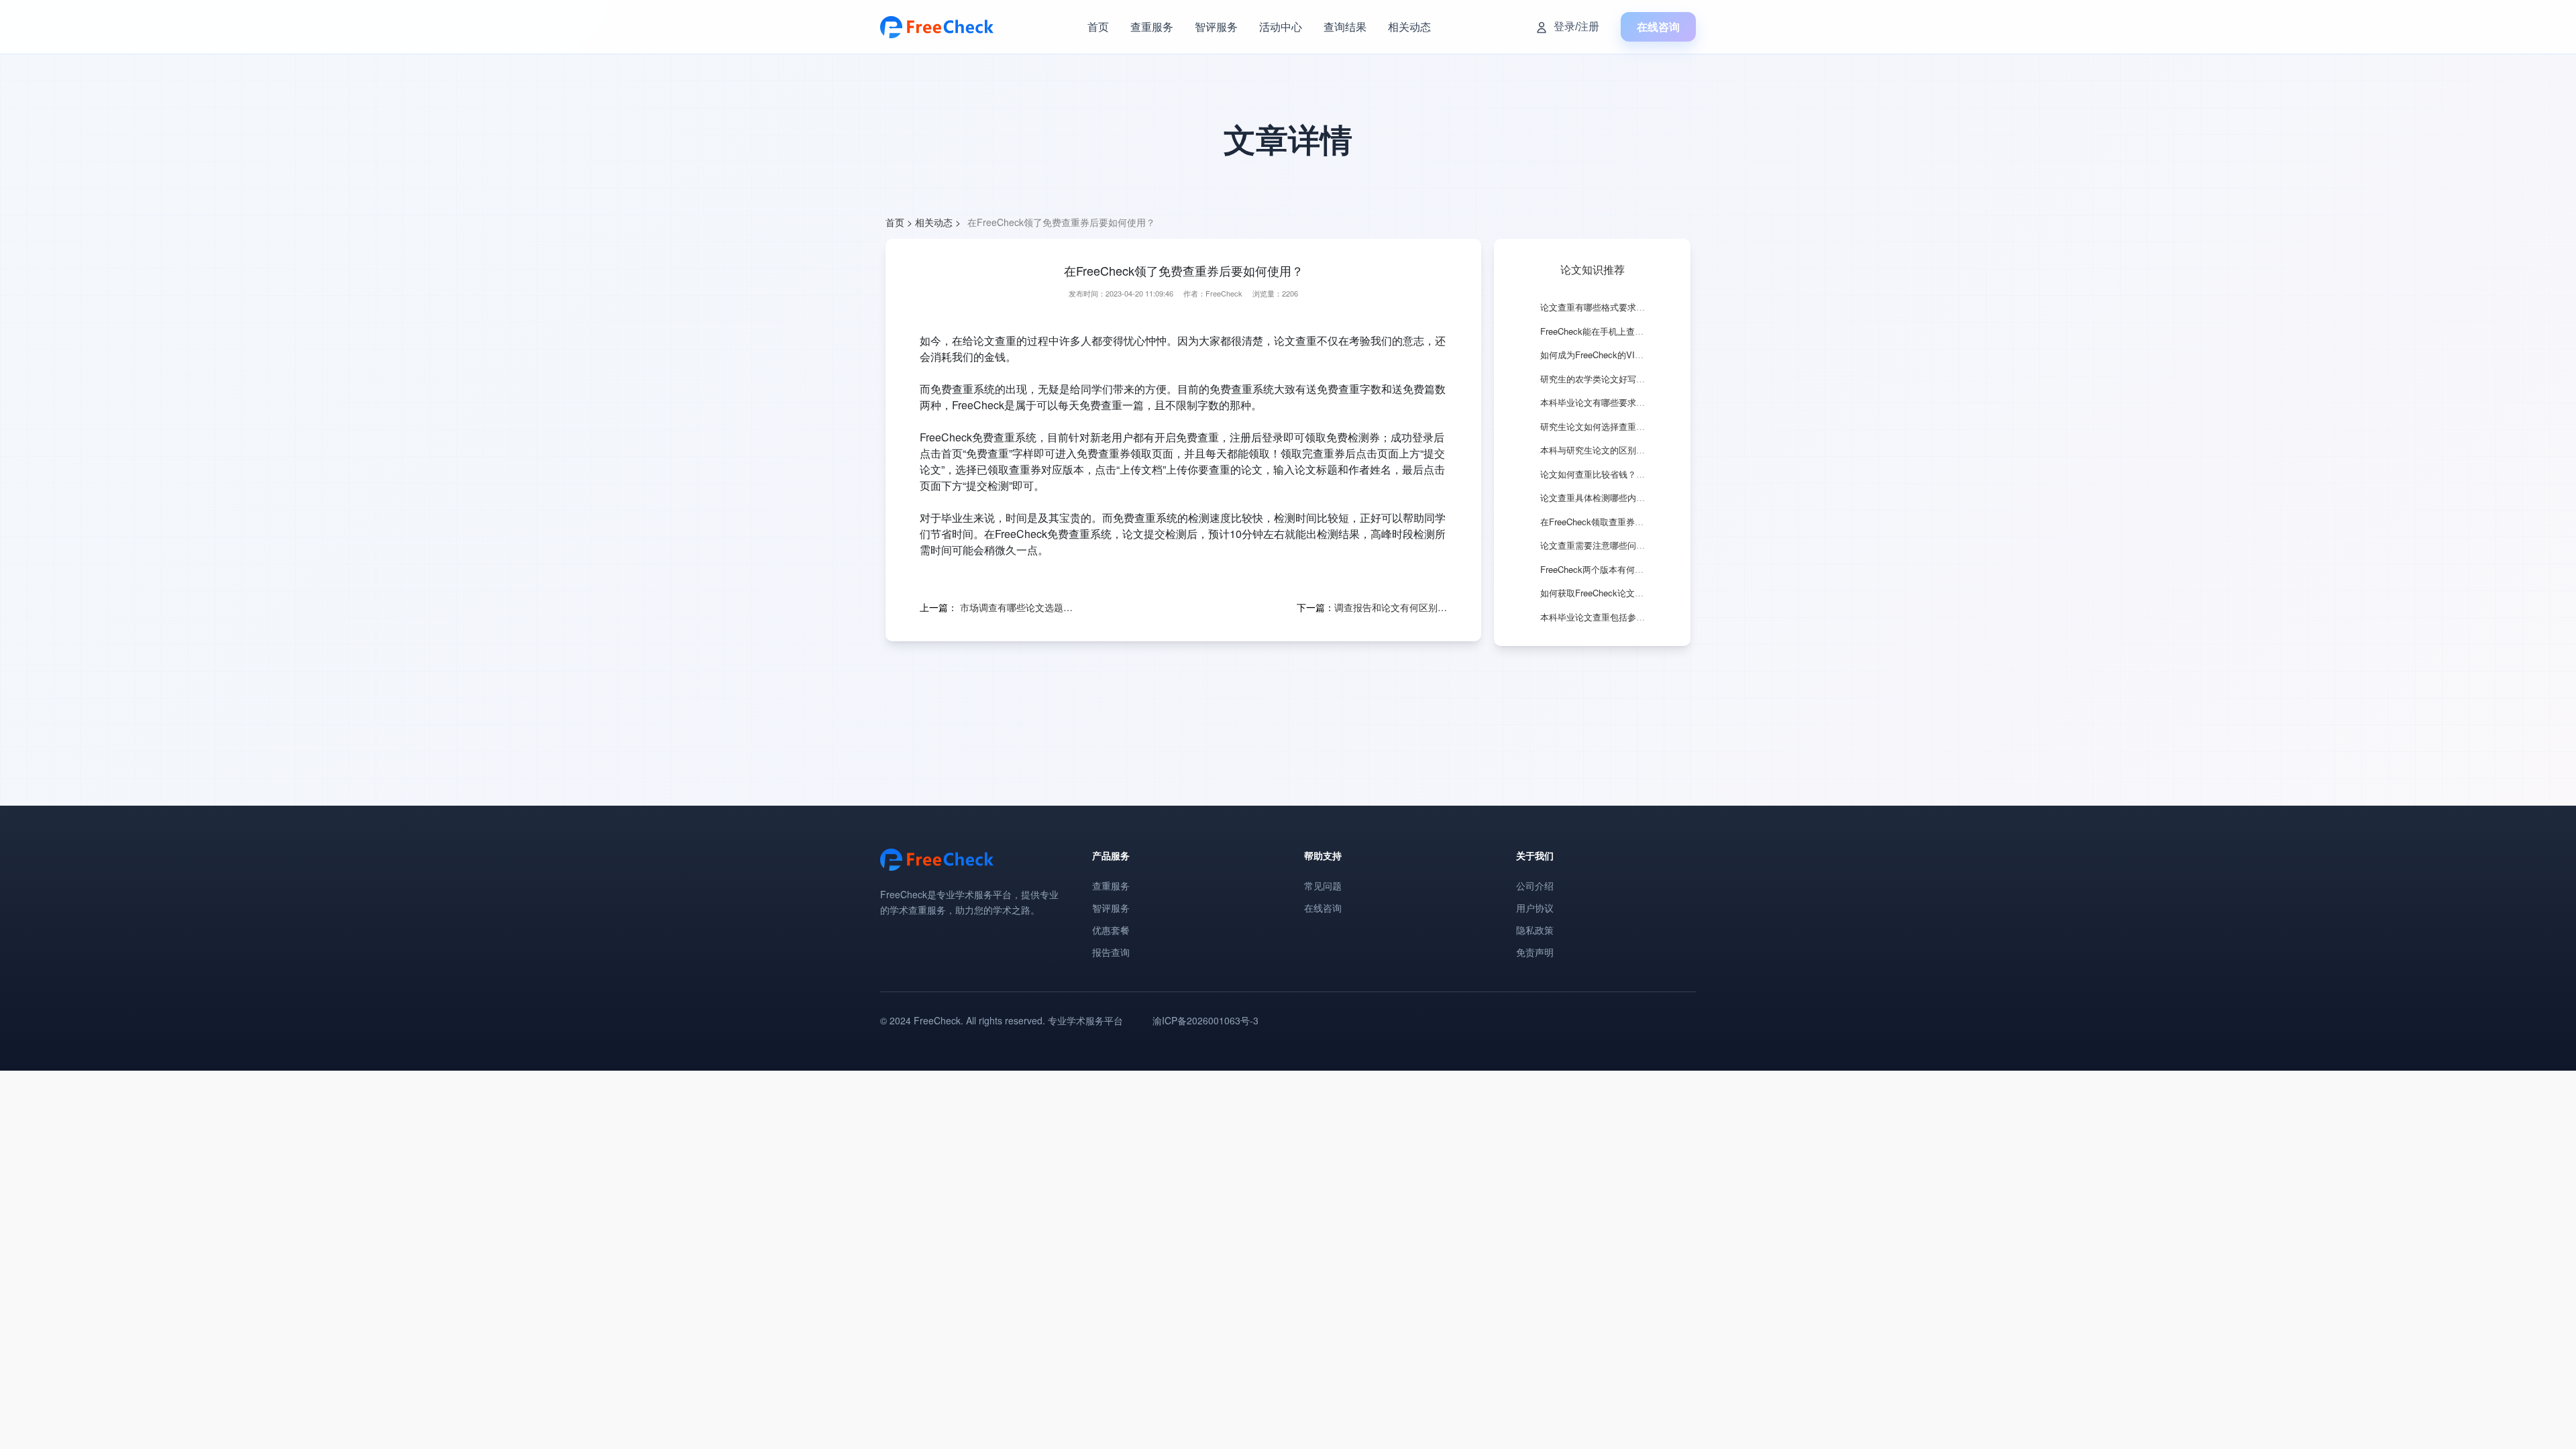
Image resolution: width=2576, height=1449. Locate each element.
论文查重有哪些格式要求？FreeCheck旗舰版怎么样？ (1644, 307)
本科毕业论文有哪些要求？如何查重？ (1614, 402)
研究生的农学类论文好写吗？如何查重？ (1619, 379)
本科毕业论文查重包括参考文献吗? (1608, 617)
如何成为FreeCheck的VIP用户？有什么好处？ (1630, 355)
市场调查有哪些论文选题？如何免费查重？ (1016, 607)
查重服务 (1152, 26)
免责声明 (1535, 952)
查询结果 (1345, 26)
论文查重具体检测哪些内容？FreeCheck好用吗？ (1635, 497)
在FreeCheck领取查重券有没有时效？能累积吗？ (1635, 522)
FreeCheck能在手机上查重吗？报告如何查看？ (1631, 331)
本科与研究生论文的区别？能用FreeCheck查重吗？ (1640, 450)
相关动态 (1409, 26)
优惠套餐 (1111, 930)
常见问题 (1323, 885)
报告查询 (1111, 952)
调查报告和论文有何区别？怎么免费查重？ (1391, 607)
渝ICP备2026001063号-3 (1205, 1020)
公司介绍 (1535, 885)
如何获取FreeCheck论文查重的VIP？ (1612, 593)
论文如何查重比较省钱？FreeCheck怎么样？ (1627, 474)
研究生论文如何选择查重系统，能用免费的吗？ (1632, 426)
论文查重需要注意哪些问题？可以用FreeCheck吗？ (1640, 545)
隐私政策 (1535, 930)
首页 (1098, 26)
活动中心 (1281, 26)
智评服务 (1216, 26)
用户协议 (1535, 908)
